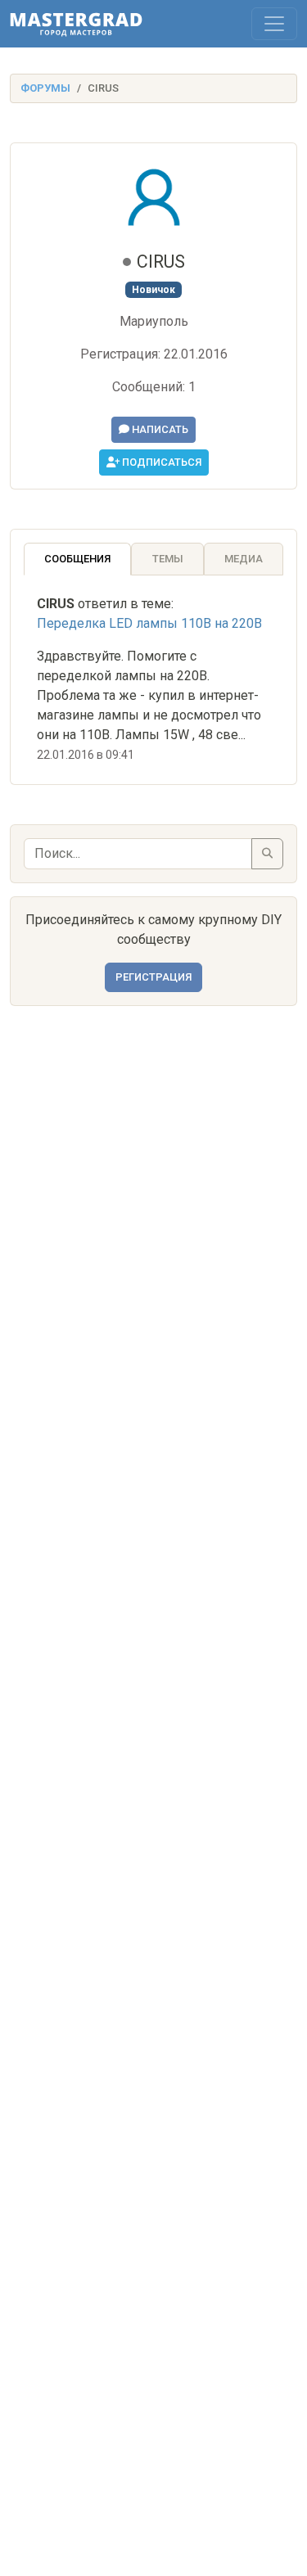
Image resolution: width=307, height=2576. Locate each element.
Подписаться (160, 462)
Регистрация (153, 977)
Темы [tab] (168, 559)
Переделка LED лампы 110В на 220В (149, 623)
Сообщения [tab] (77, 559)
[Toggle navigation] (274, 24)
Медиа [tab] (244, 559)
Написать (159, 429)
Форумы (45, 88)
